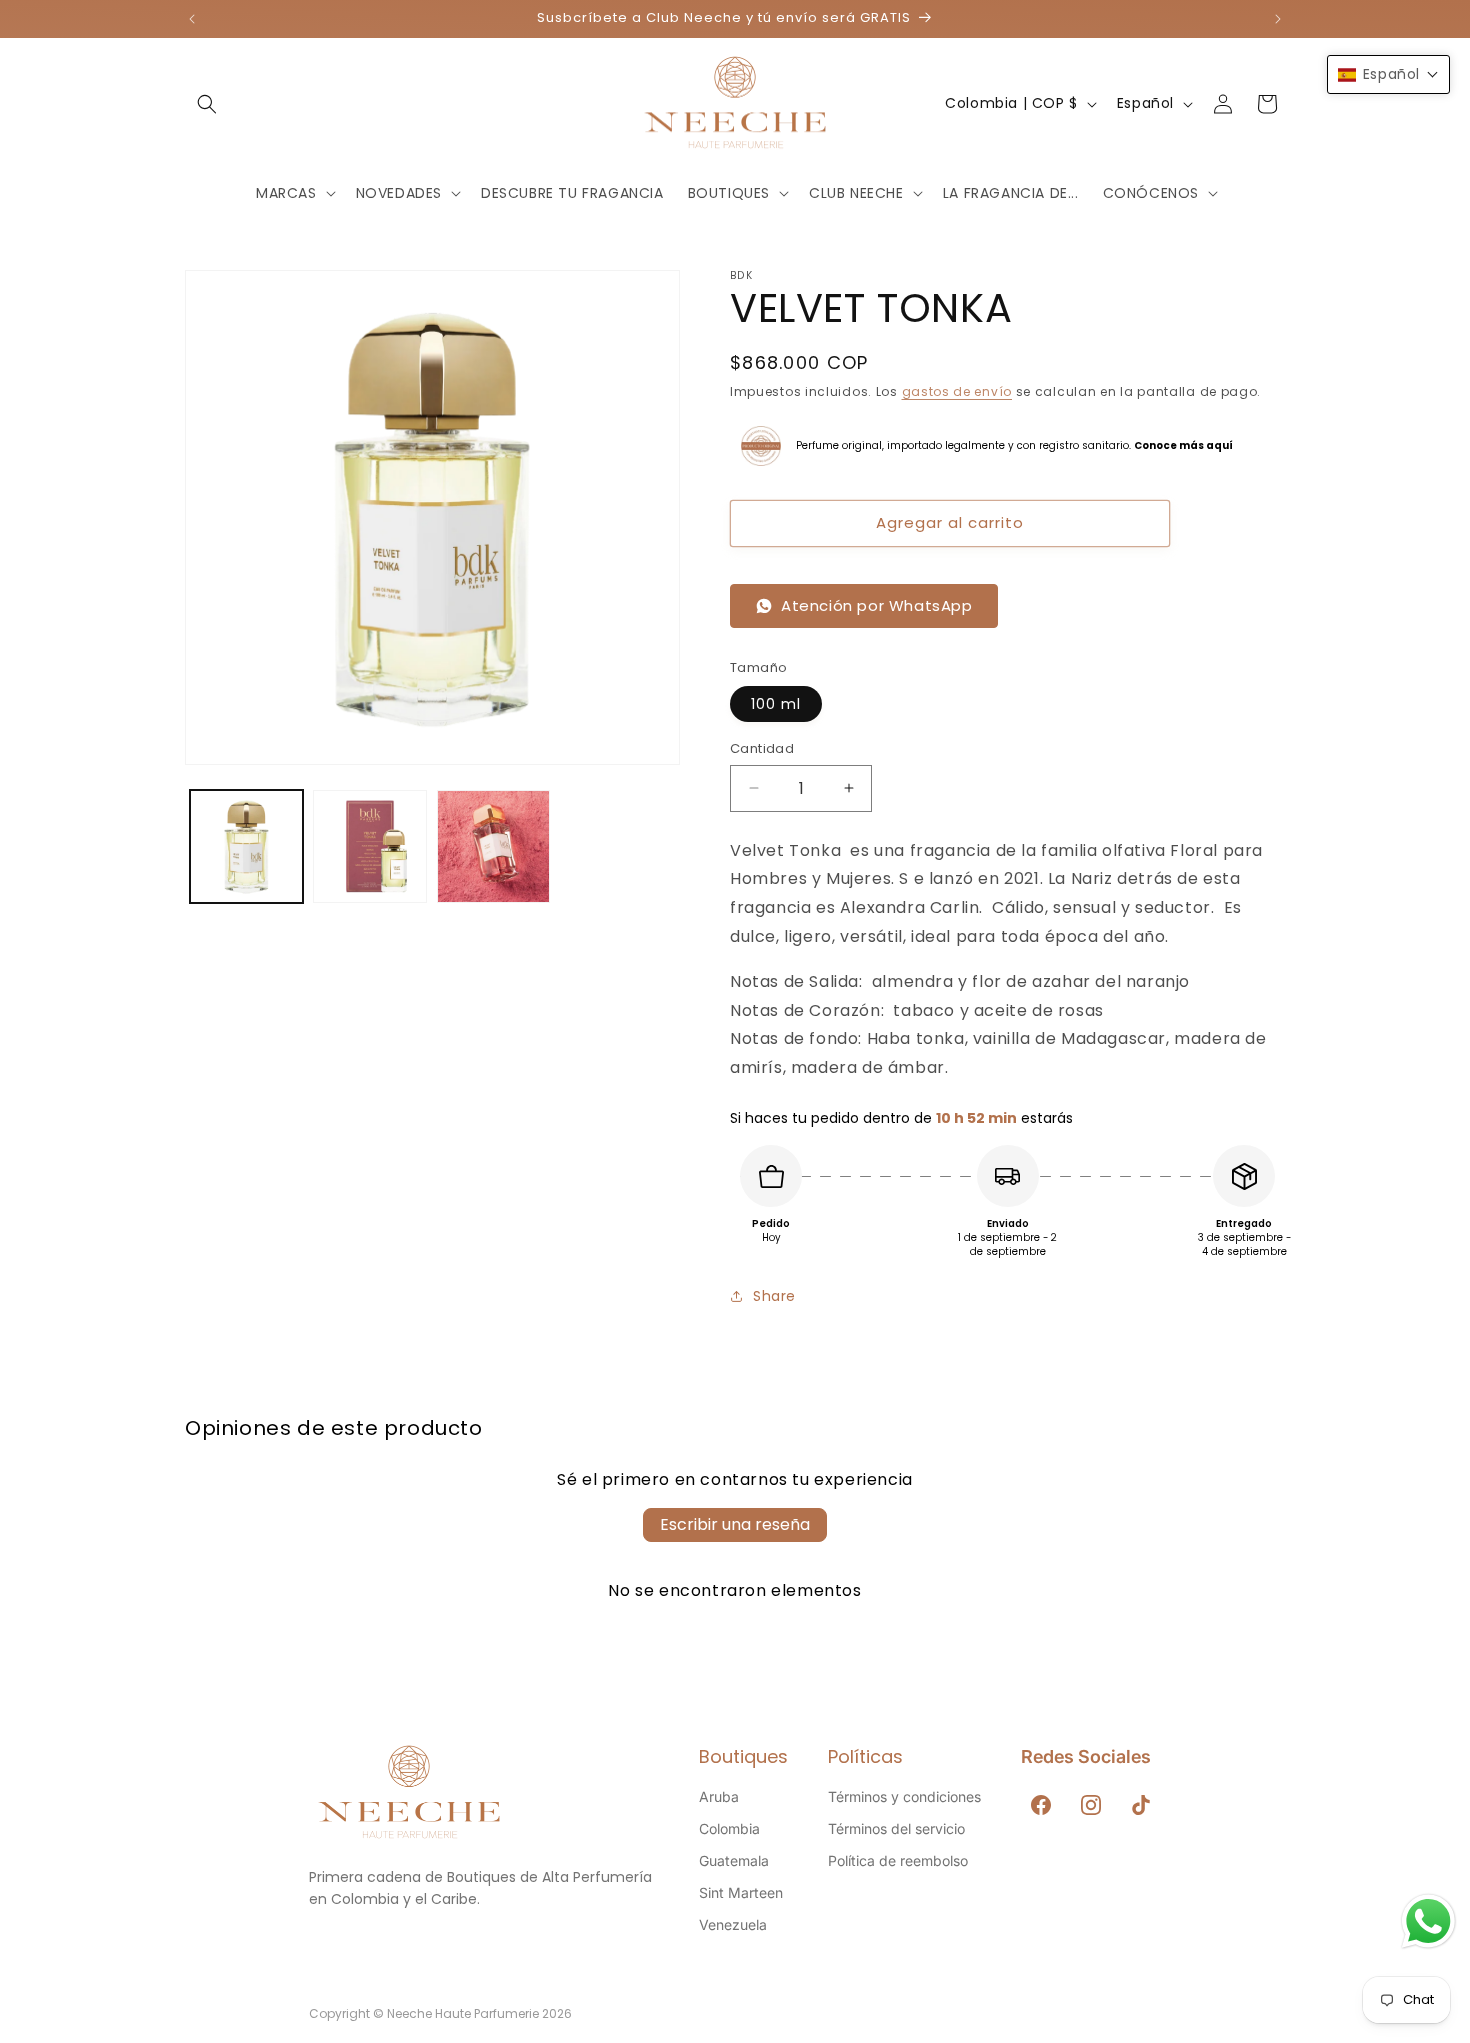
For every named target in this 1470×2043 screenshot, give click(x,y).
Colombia (729, 1828)
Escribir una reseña (735, 1524)
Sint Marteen (741, 1892)
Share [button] (774, 1296)
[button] (207, 104)
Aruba (719, 1796)
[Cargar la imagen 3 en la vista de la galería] (493, 846)
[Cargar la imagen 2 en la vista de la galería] (369, 846)
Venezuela (733, 1924)
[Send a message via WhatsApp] (1428, 1921)
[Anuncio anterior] (192, 19)
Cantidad (762, 748)
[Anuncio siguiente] (1278, 19)
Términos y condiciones (904, 1796)
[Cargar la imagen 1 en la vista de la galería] (246, 846)
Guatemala (734, 1860)
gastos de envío (957, 391)
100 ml (776, 704)
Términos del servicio (896, 1828)
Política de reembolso (898, 1860)
